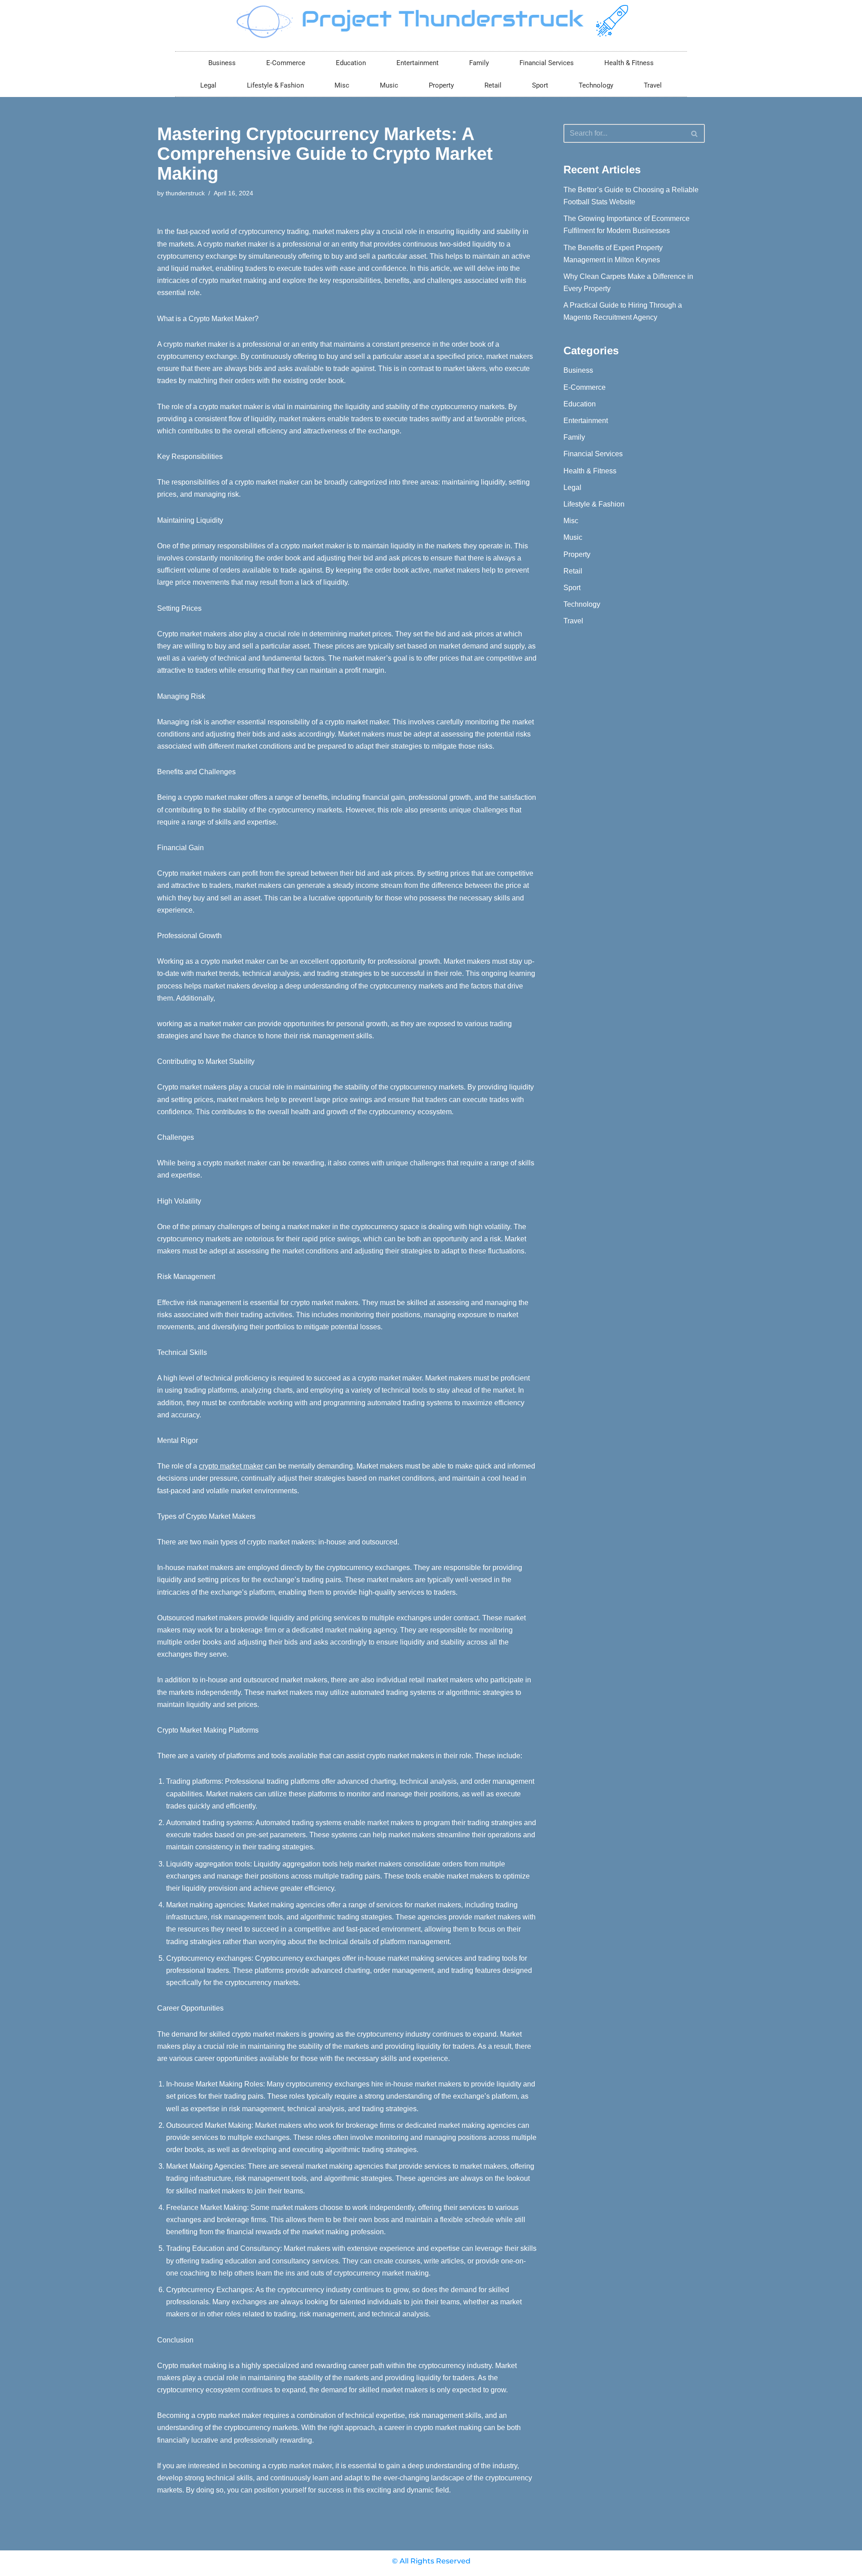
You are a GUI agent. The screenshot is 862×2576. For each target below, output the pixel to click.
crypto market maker (231, 1466)
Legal (208, 85)
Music (389, 85)
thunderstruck (185, 193)
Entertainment (418, 63)
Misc (342, 85)
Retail (493, 85)
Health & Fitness (629, 63)
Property (441, 85)
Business (222, 63)
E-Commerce (286, 63)
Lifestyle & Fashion (275, 85)
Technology (596, 85)
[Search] (695, 133)
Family (479, 63)
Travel (653, 85)
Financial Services (547, 63)
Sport (540, 85)
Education (351, 63)
